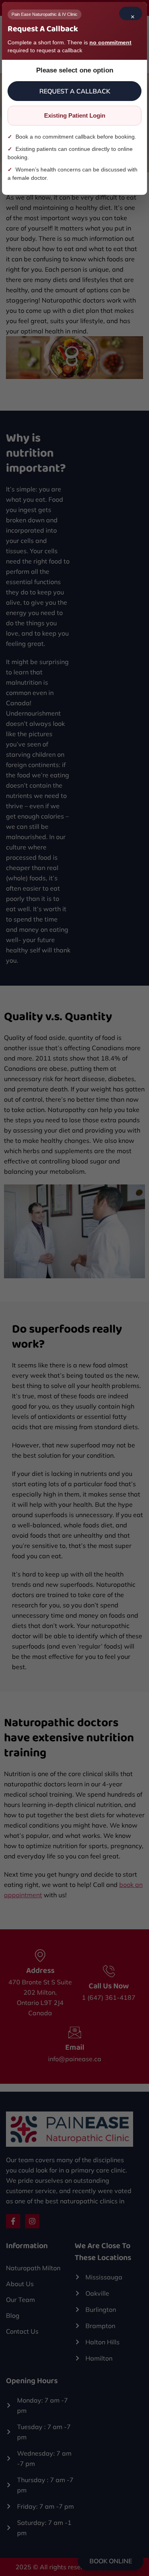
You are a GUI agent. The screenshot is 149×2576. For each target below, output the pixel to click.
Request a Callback (75, 91)
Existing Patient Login (75, 115)
